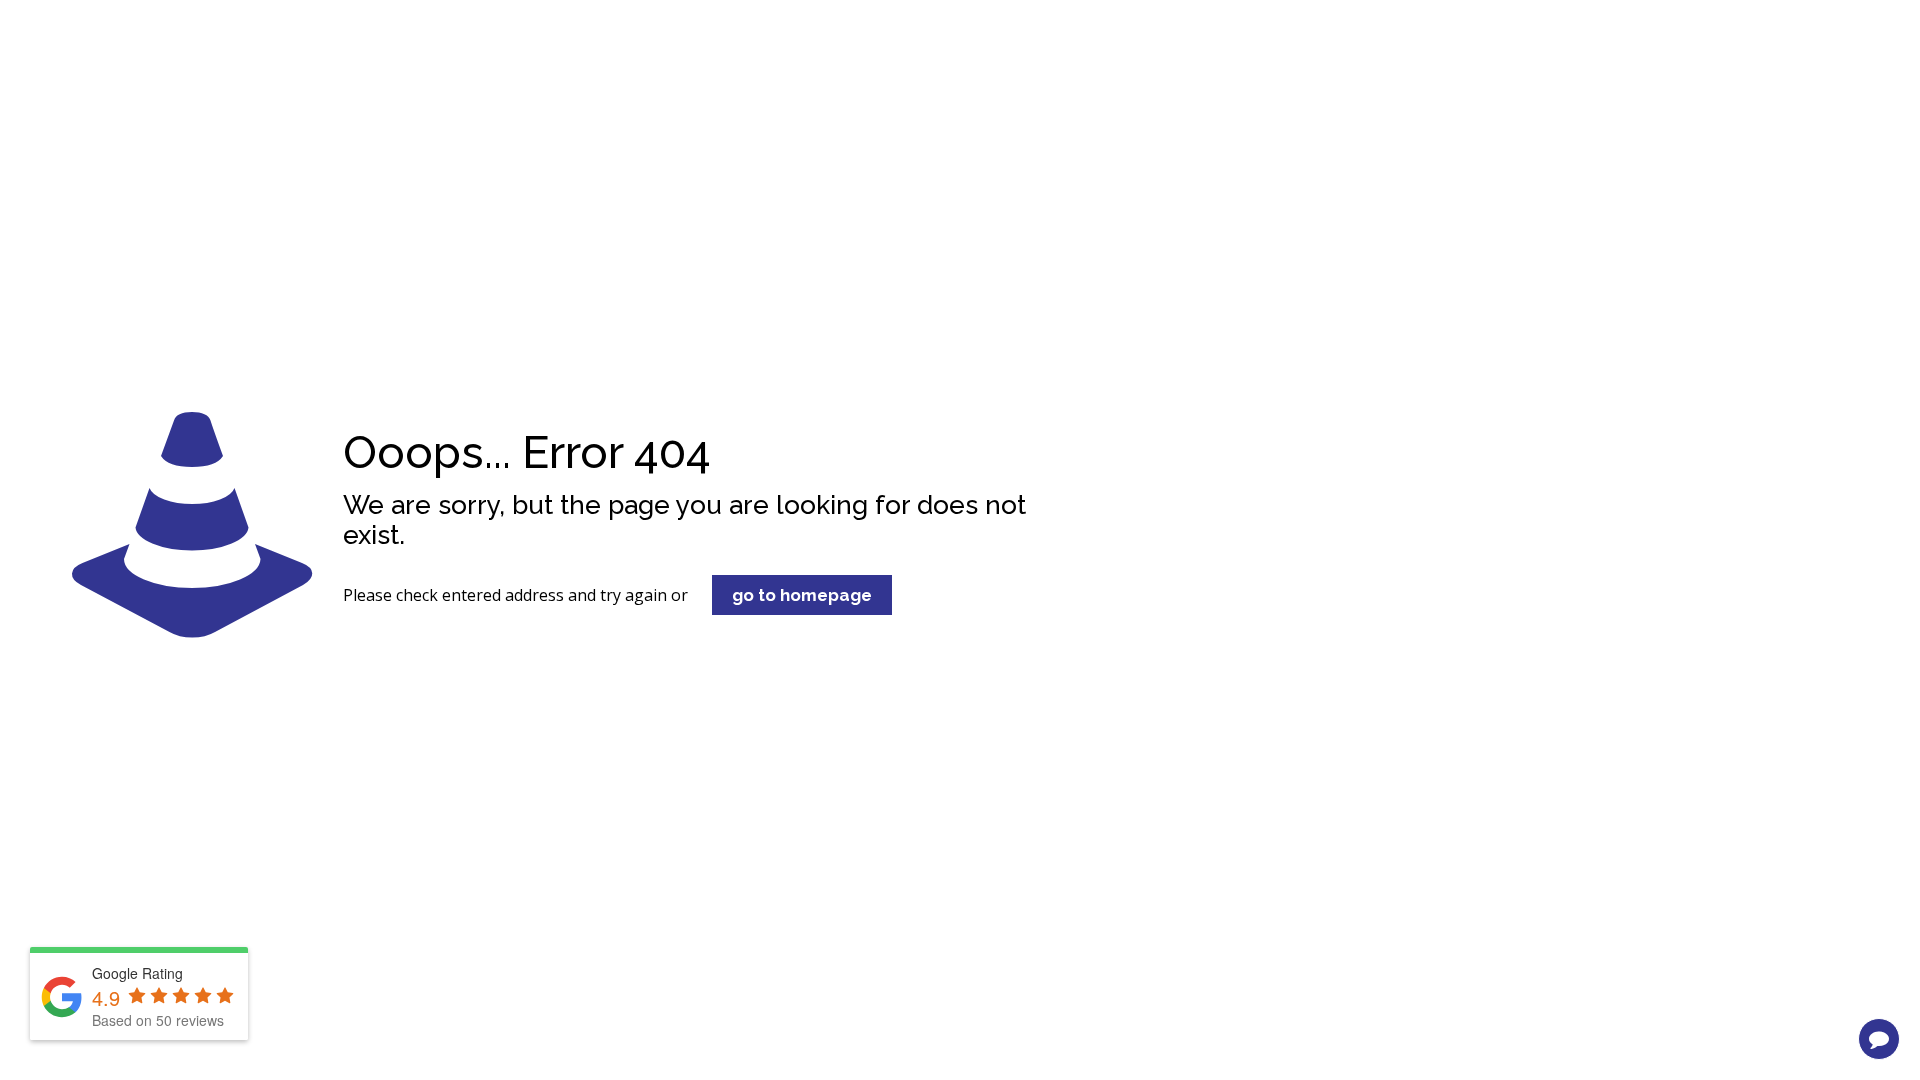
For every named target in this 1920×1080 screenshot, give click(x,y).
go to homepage (802, 595)
